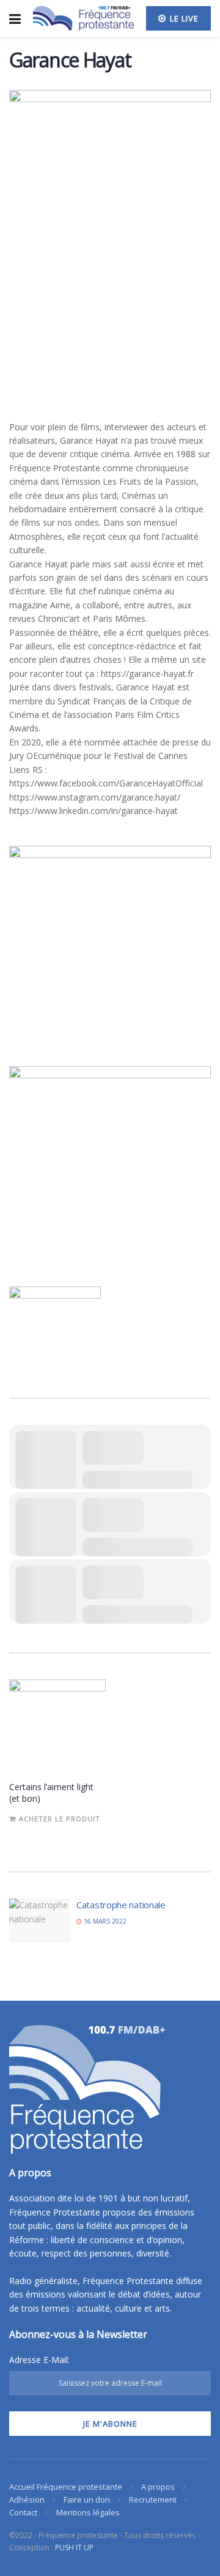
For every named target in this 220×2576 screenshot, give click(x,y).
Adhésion (27, 2499)
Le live (183, 18)
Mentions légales (88, 2512)
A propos (158, 2487)
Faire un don (87, 2499)
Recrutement (153, 2499)
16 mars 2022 (104, 1921)
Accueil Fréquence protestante (66, 2487)
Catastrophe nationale (121, 1905)
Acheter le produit (60, 1819)
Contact (23, 2512)
